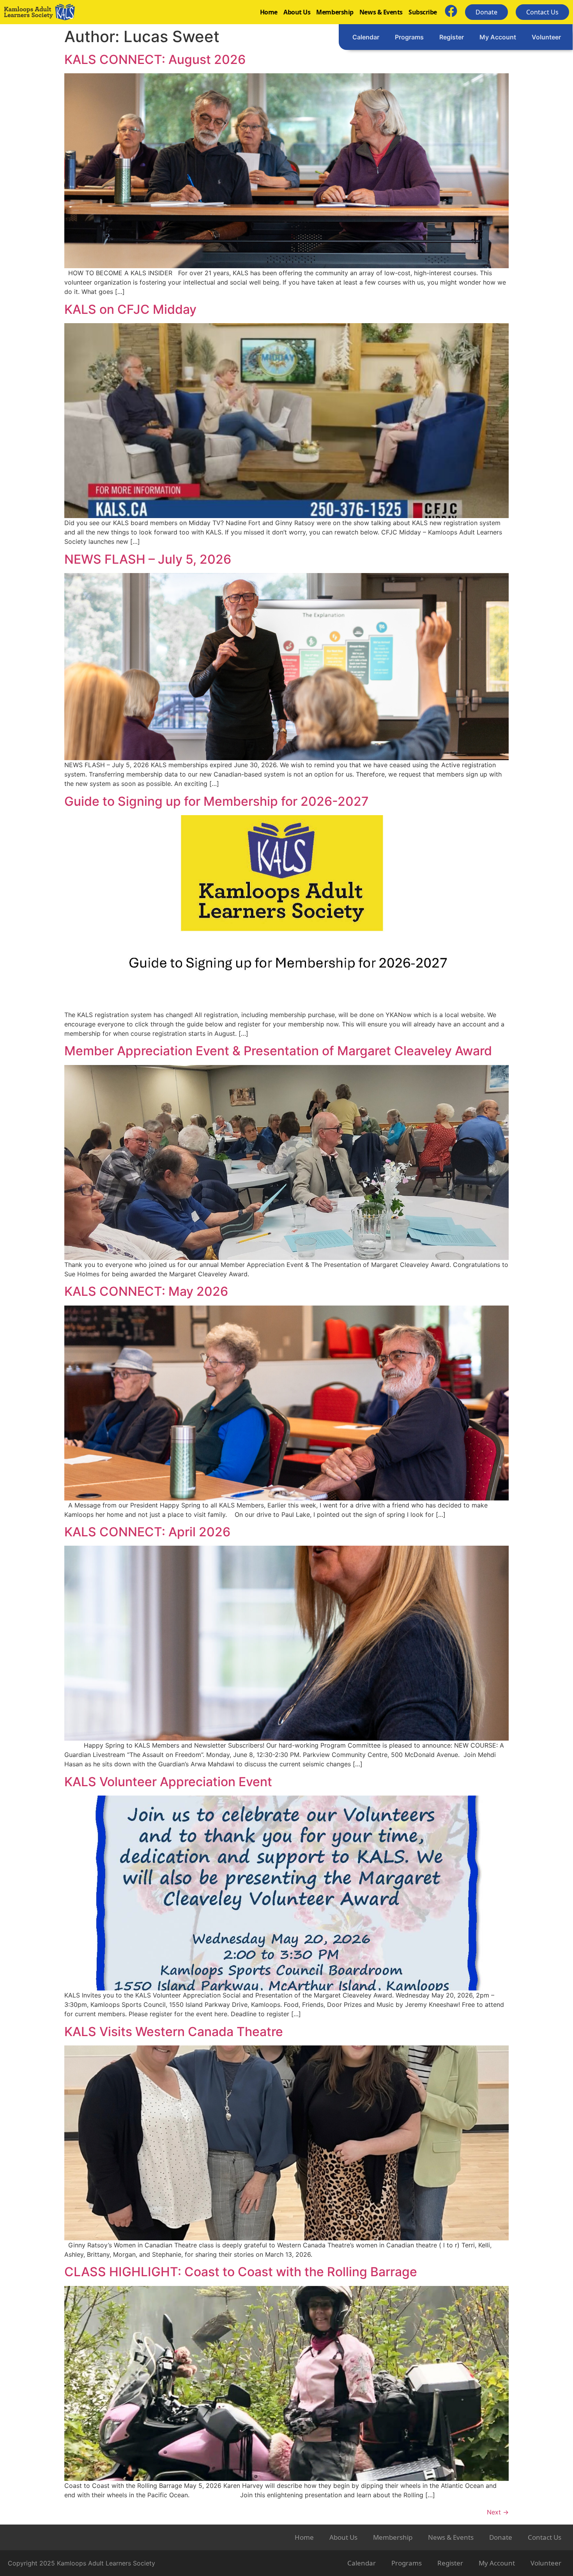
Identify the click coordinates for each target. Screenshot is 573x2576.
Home (269, 12)
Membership (335, 12)
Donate (501, 2537)
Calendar (366, 37)
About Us (297, 12)
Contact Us (545, 2537)
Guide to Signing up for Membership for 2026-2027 (217, 801)
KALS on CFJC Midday (130, 309)
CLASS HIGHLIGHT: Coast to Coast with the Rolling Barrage (241, 2272)
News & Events (381, 12)
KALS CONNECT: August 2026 (155, 59)
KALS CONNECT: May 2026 (146, 1291)
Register (452, 37)
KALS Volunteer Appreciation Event (168, 1782)
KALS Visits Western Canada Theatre (174, 2032)
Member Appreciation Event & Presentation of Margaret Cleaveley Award (278, 1051)
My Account (498, 37)
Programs (409, 37)
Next (498, 2512)
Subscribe (423, 12)
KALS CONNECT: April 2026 (147, 1532)
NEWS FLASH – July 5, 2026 (148, 559)
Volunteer (546, 37)
